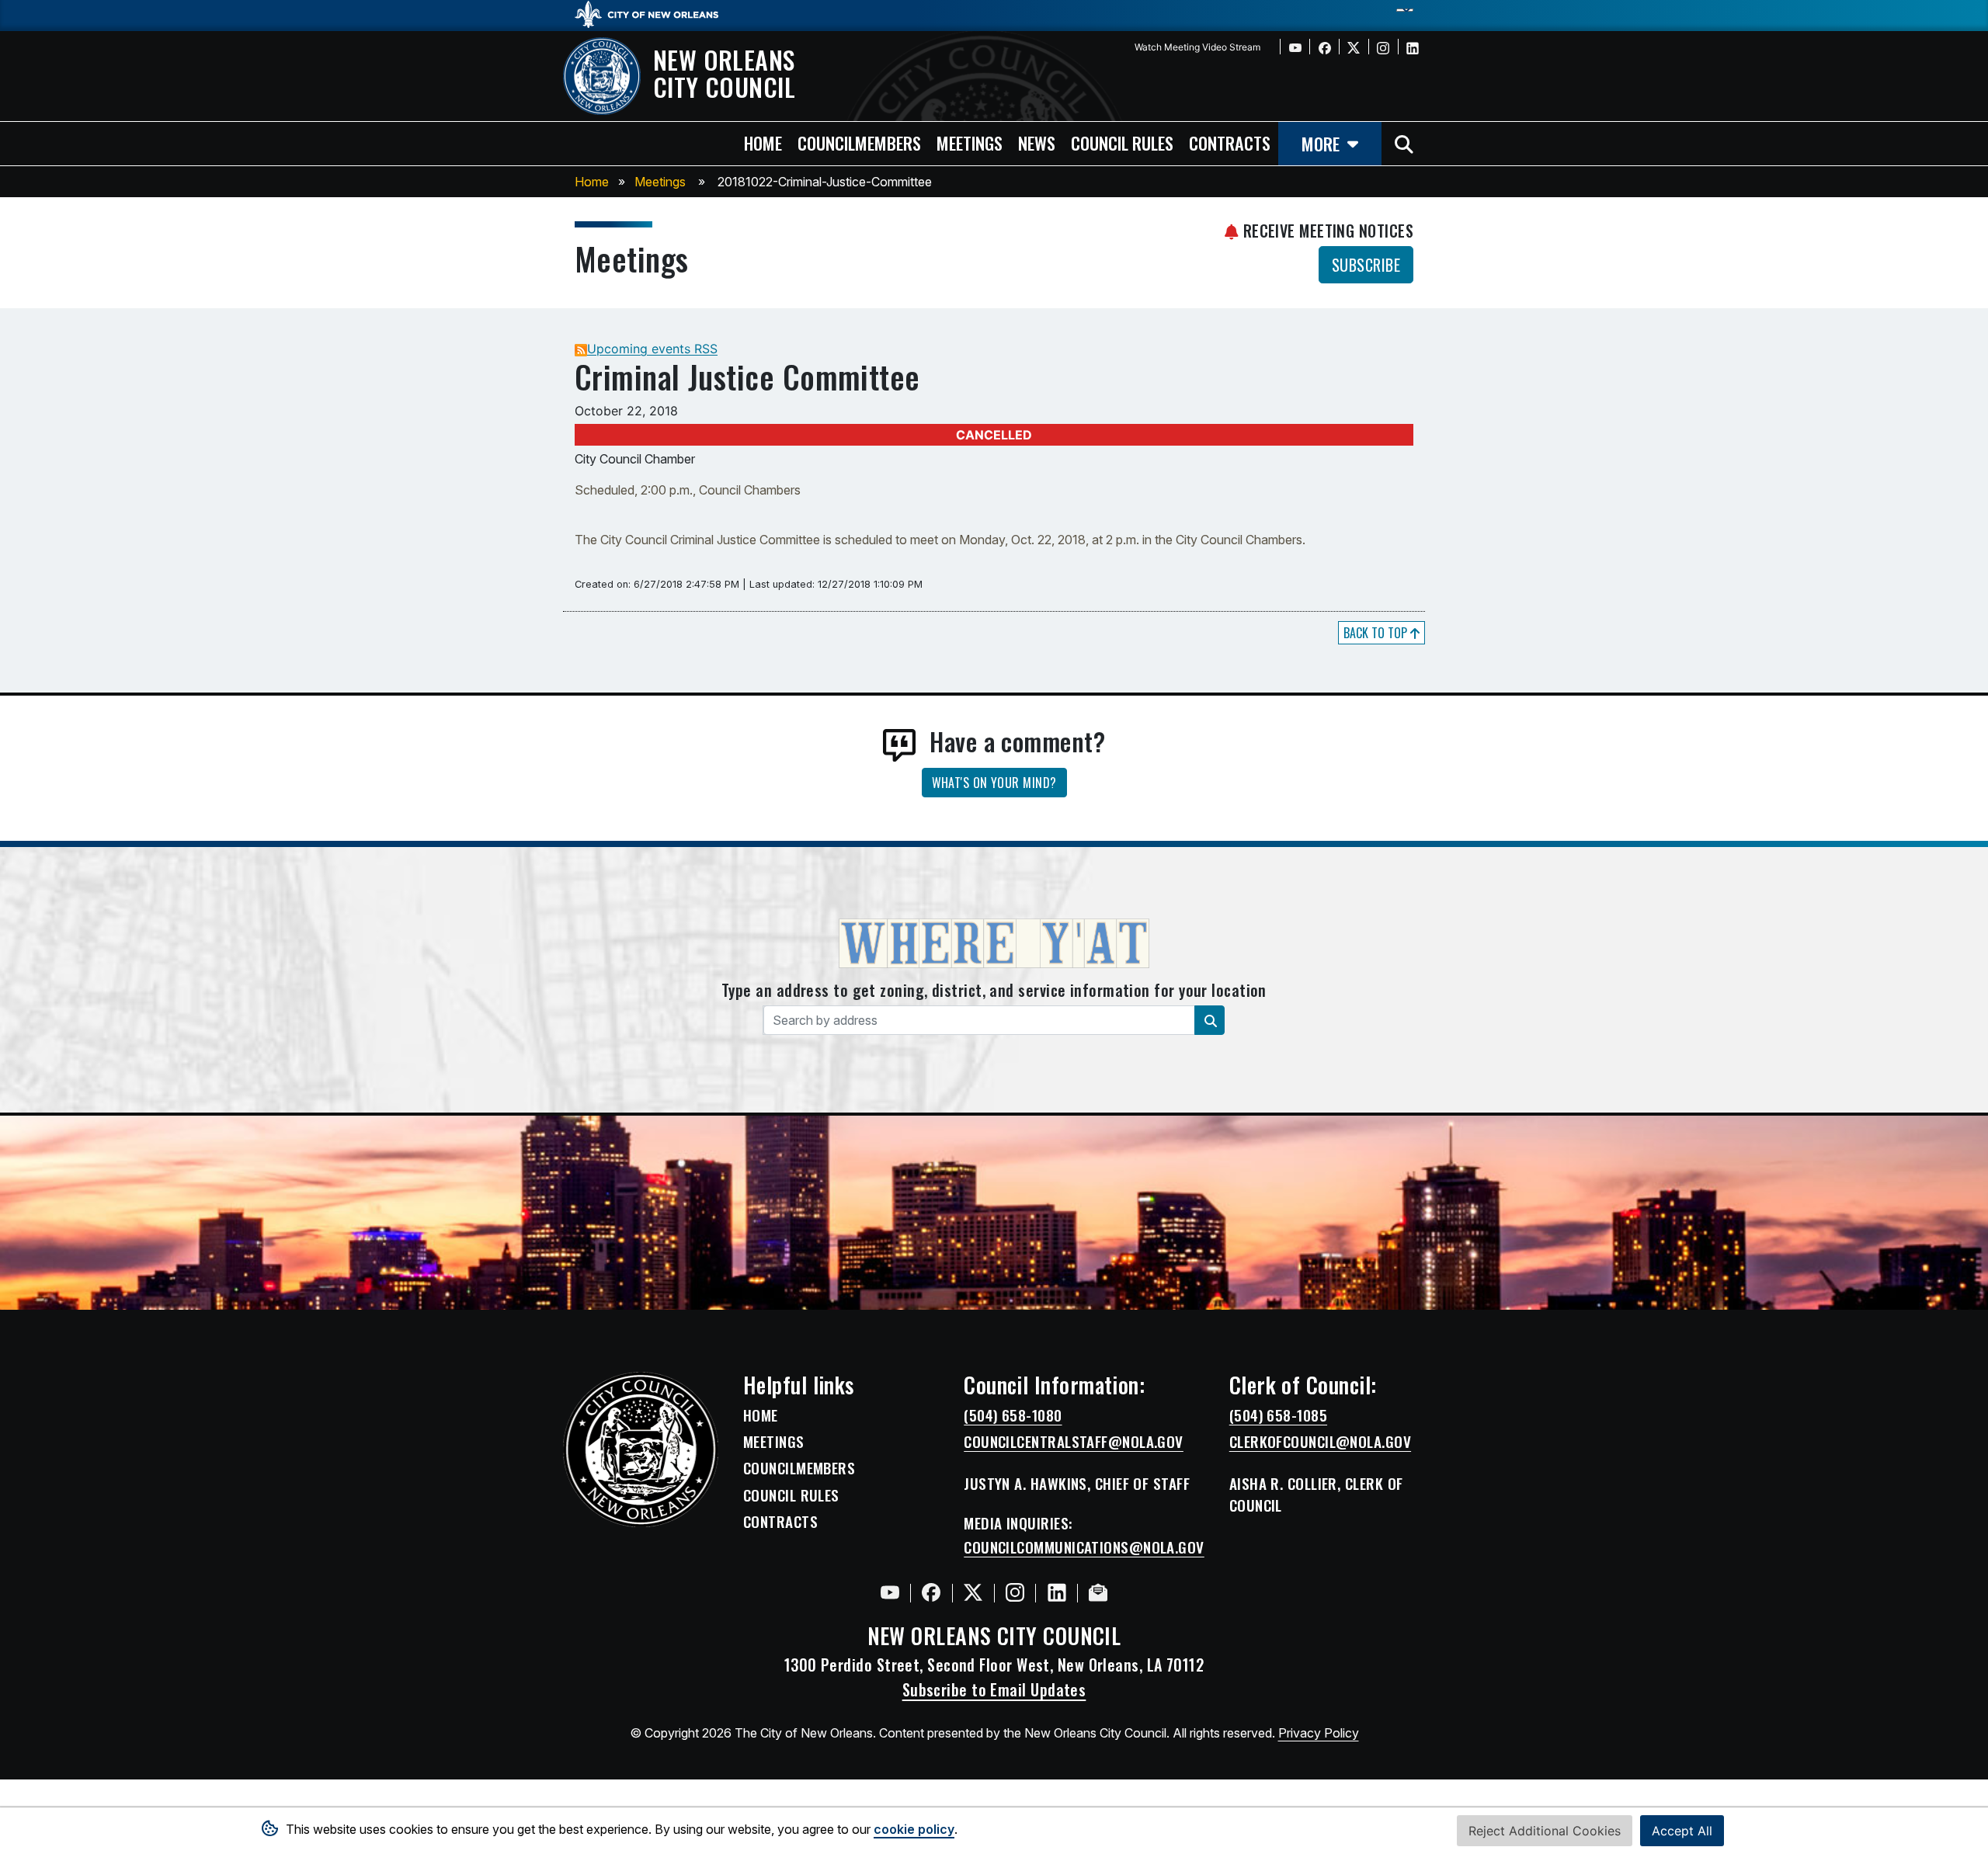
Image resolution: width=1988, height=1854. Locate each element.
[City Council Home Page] (641, 1450)
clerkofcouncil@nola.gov (1320, 1442)
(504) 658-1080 (1013, 1415)
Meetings (660, 182)
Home (592, 182)
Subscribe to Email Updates (994, 1689)
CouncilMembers (799, 1468)
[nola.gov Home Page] (654, 13)
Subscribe (1366, 265)
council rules (1122, 142)
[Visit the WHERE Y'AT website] (994, 948)
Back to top (1377, 633)
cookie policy (914, 1829)
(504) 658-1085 (1278, 1415)
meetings (970, 142)
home (763, 142)
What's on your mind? (994, 783)
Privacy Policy (1319, 1733)
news (1037, 142)
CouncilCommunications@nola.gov (1084, 1547)
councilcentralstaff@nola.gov (1074, 1442)
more (1321, 143)
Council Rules (791, 1495)
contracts (1230, 142)
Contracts (780, 1522)
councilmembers (859, 142)
